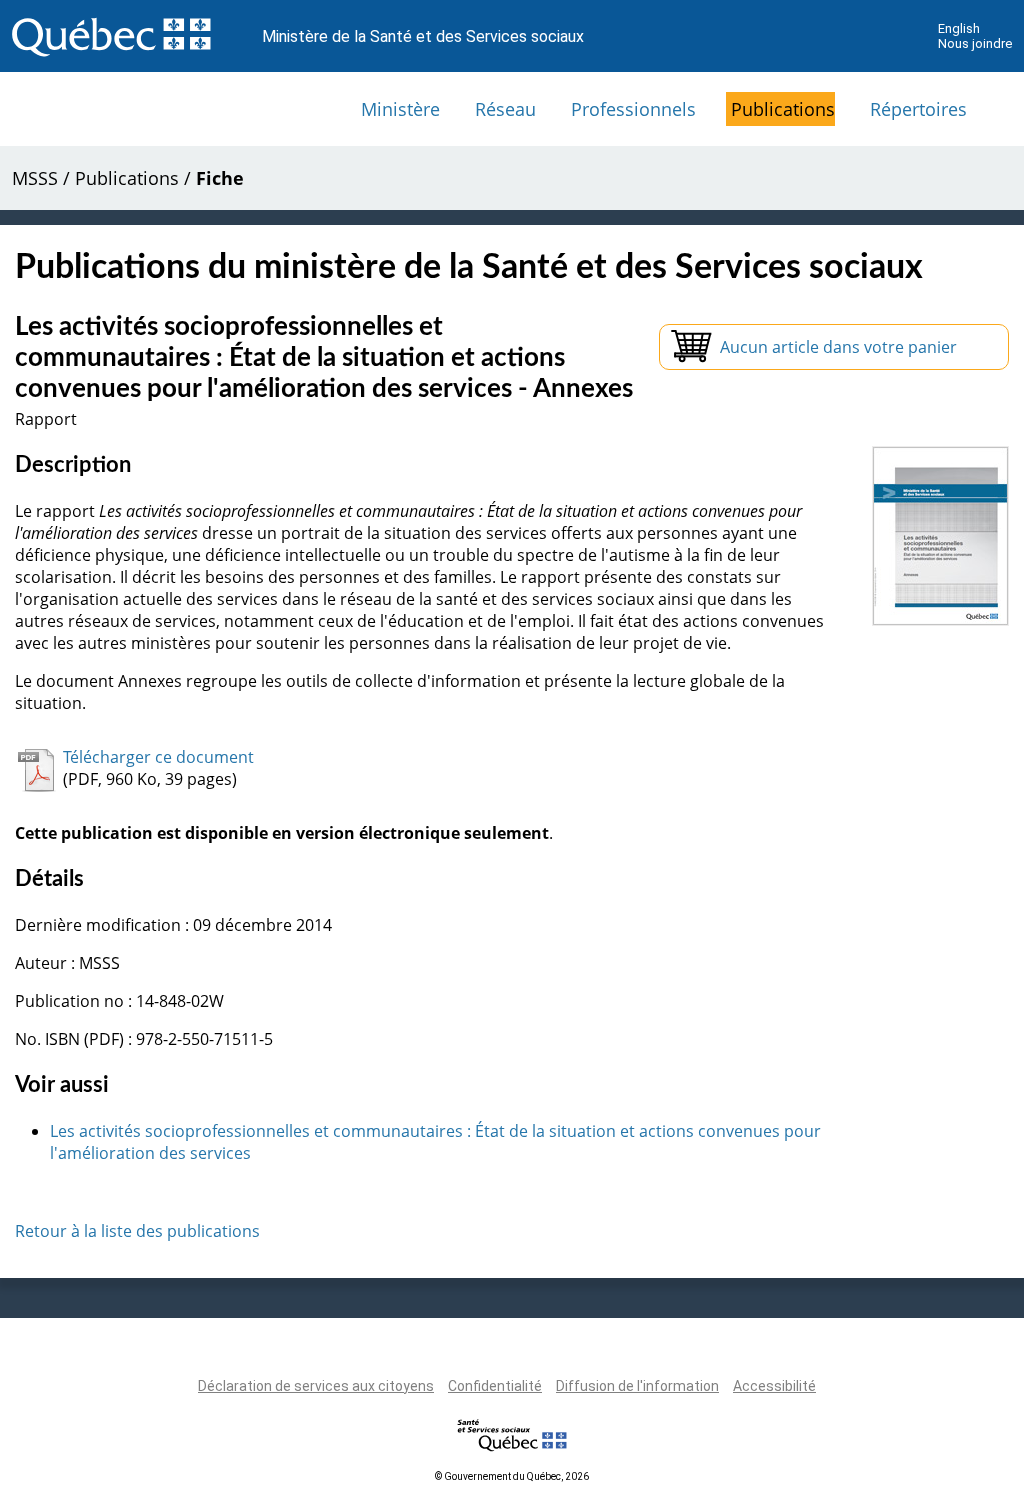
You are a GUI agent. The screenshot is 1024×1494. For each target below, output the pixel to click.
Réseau (505, 109)
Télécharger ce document (158, 757)
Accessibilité (774, 1386)
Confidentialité (495, 1386)
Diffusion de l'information (637, 1386)
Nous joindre (975, 43)
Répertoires (918, 109)
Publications (783, 109)
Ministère (400, 109)
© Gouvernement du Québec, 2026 (512, 1476)
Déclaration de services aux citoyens (316, 1386)
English (959, 28)
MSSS (35, 178)
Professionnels (633, 109)
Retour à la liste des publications (137, 1231)
